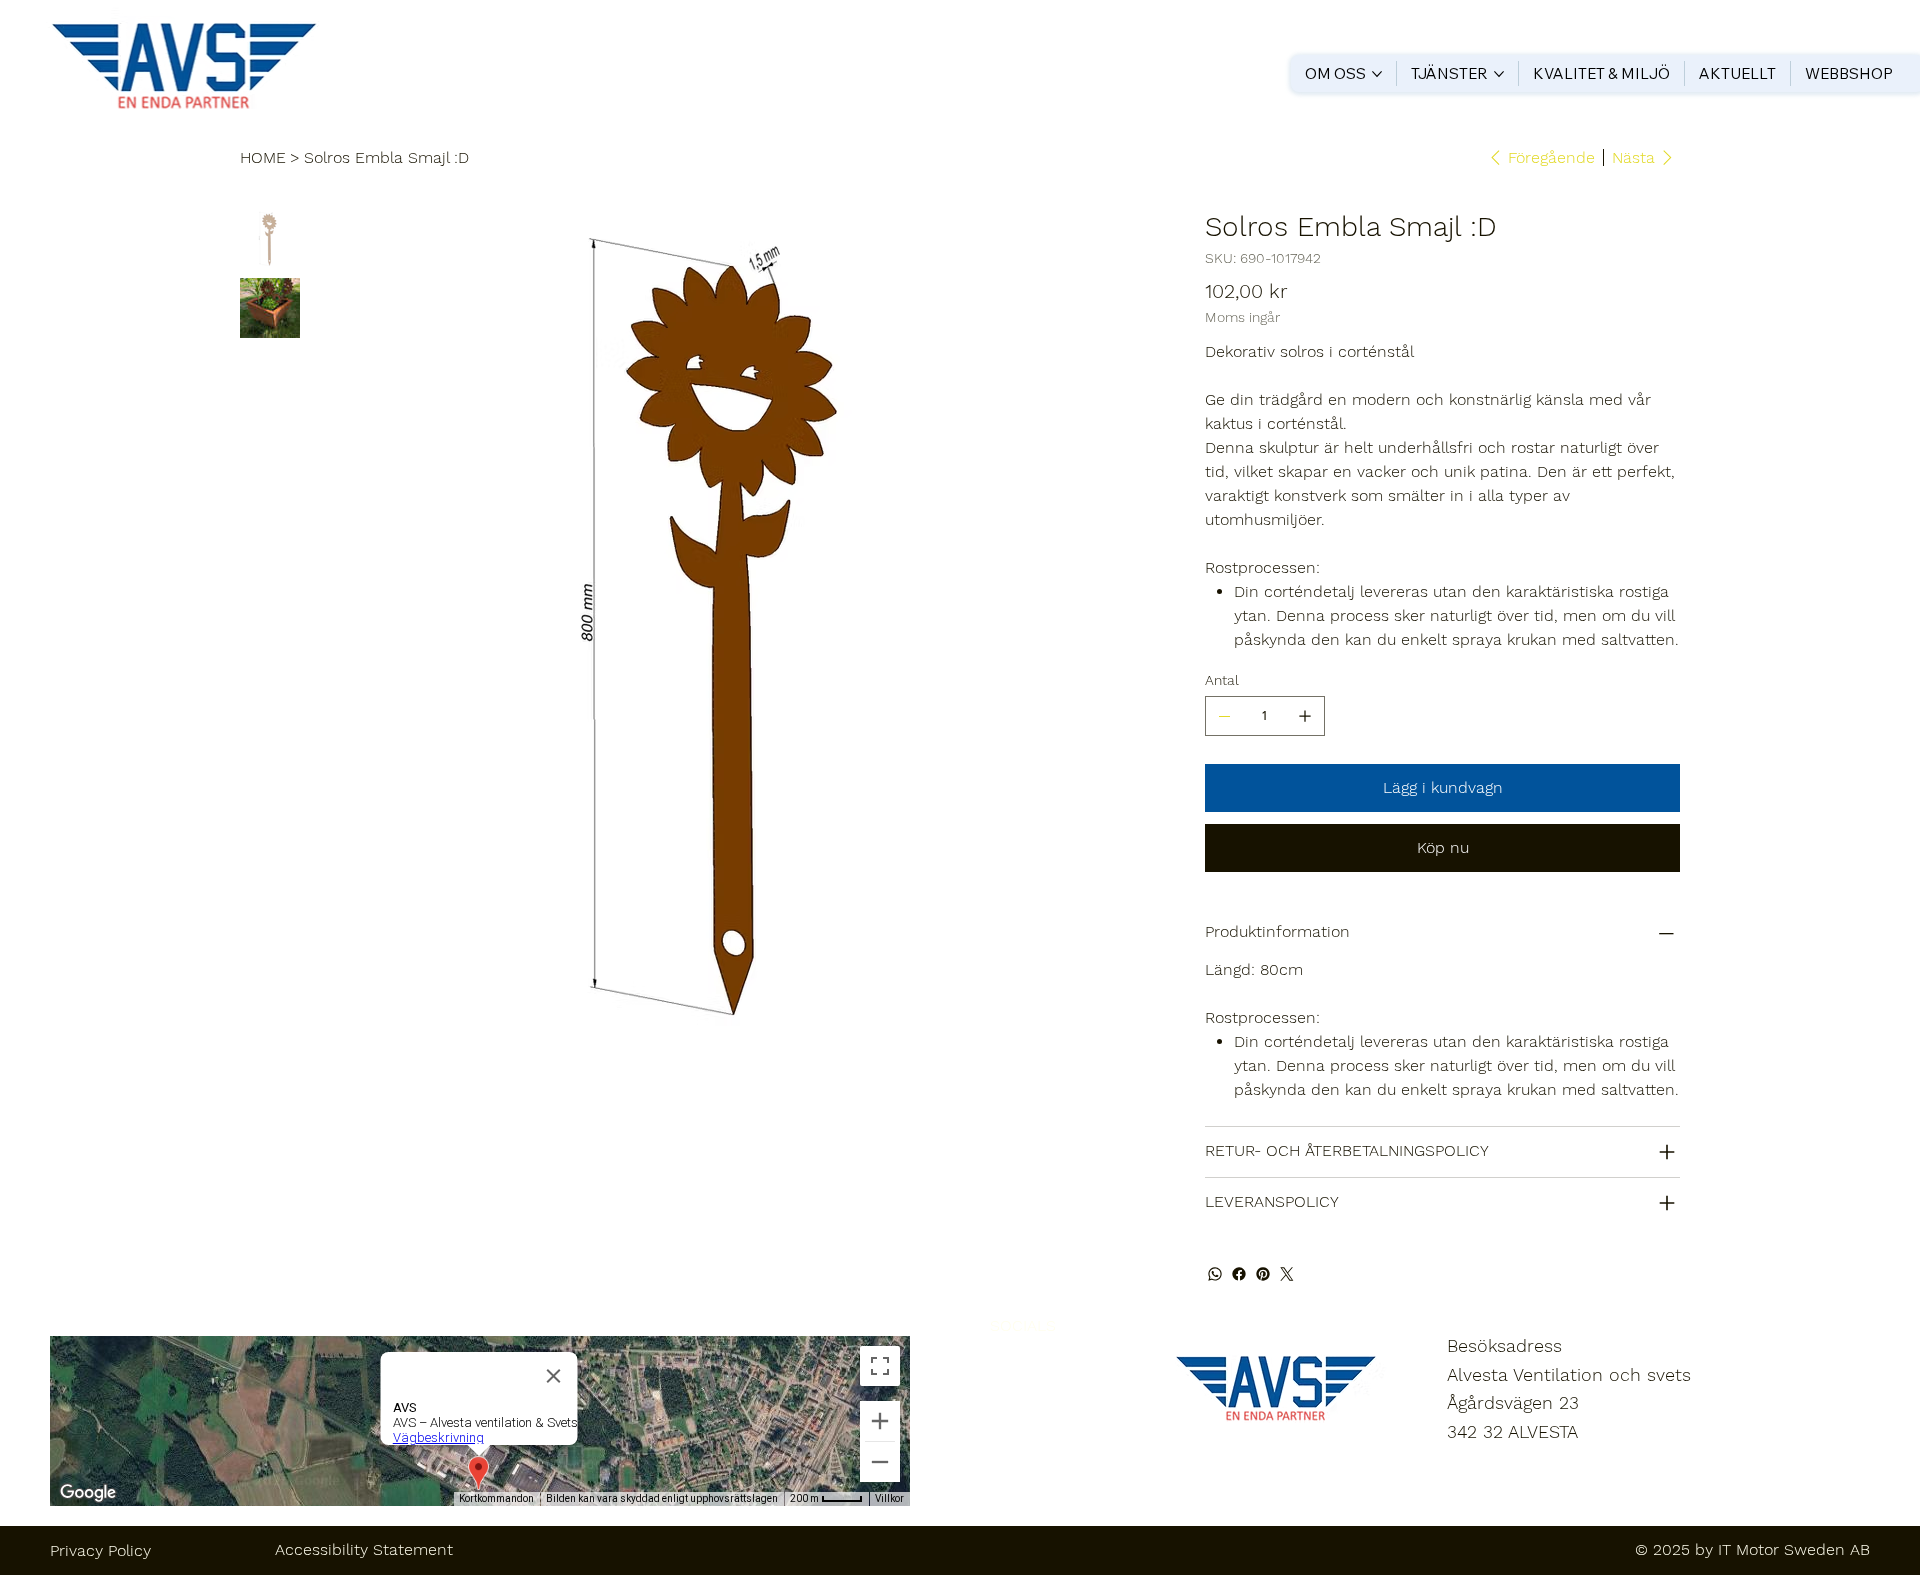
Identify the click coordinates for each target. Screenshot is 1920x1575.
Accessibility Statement (364, 1549)
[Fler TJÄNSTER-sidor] (1499, 74)
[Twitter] (1287, 1274)
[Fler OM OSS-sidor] (1377, 74)
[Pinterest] (1263, 1274)
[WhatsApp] (1215, 1274)
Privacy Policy (100, 1550)
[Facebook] (1239, 1274)
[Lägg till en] (1305, 716)
